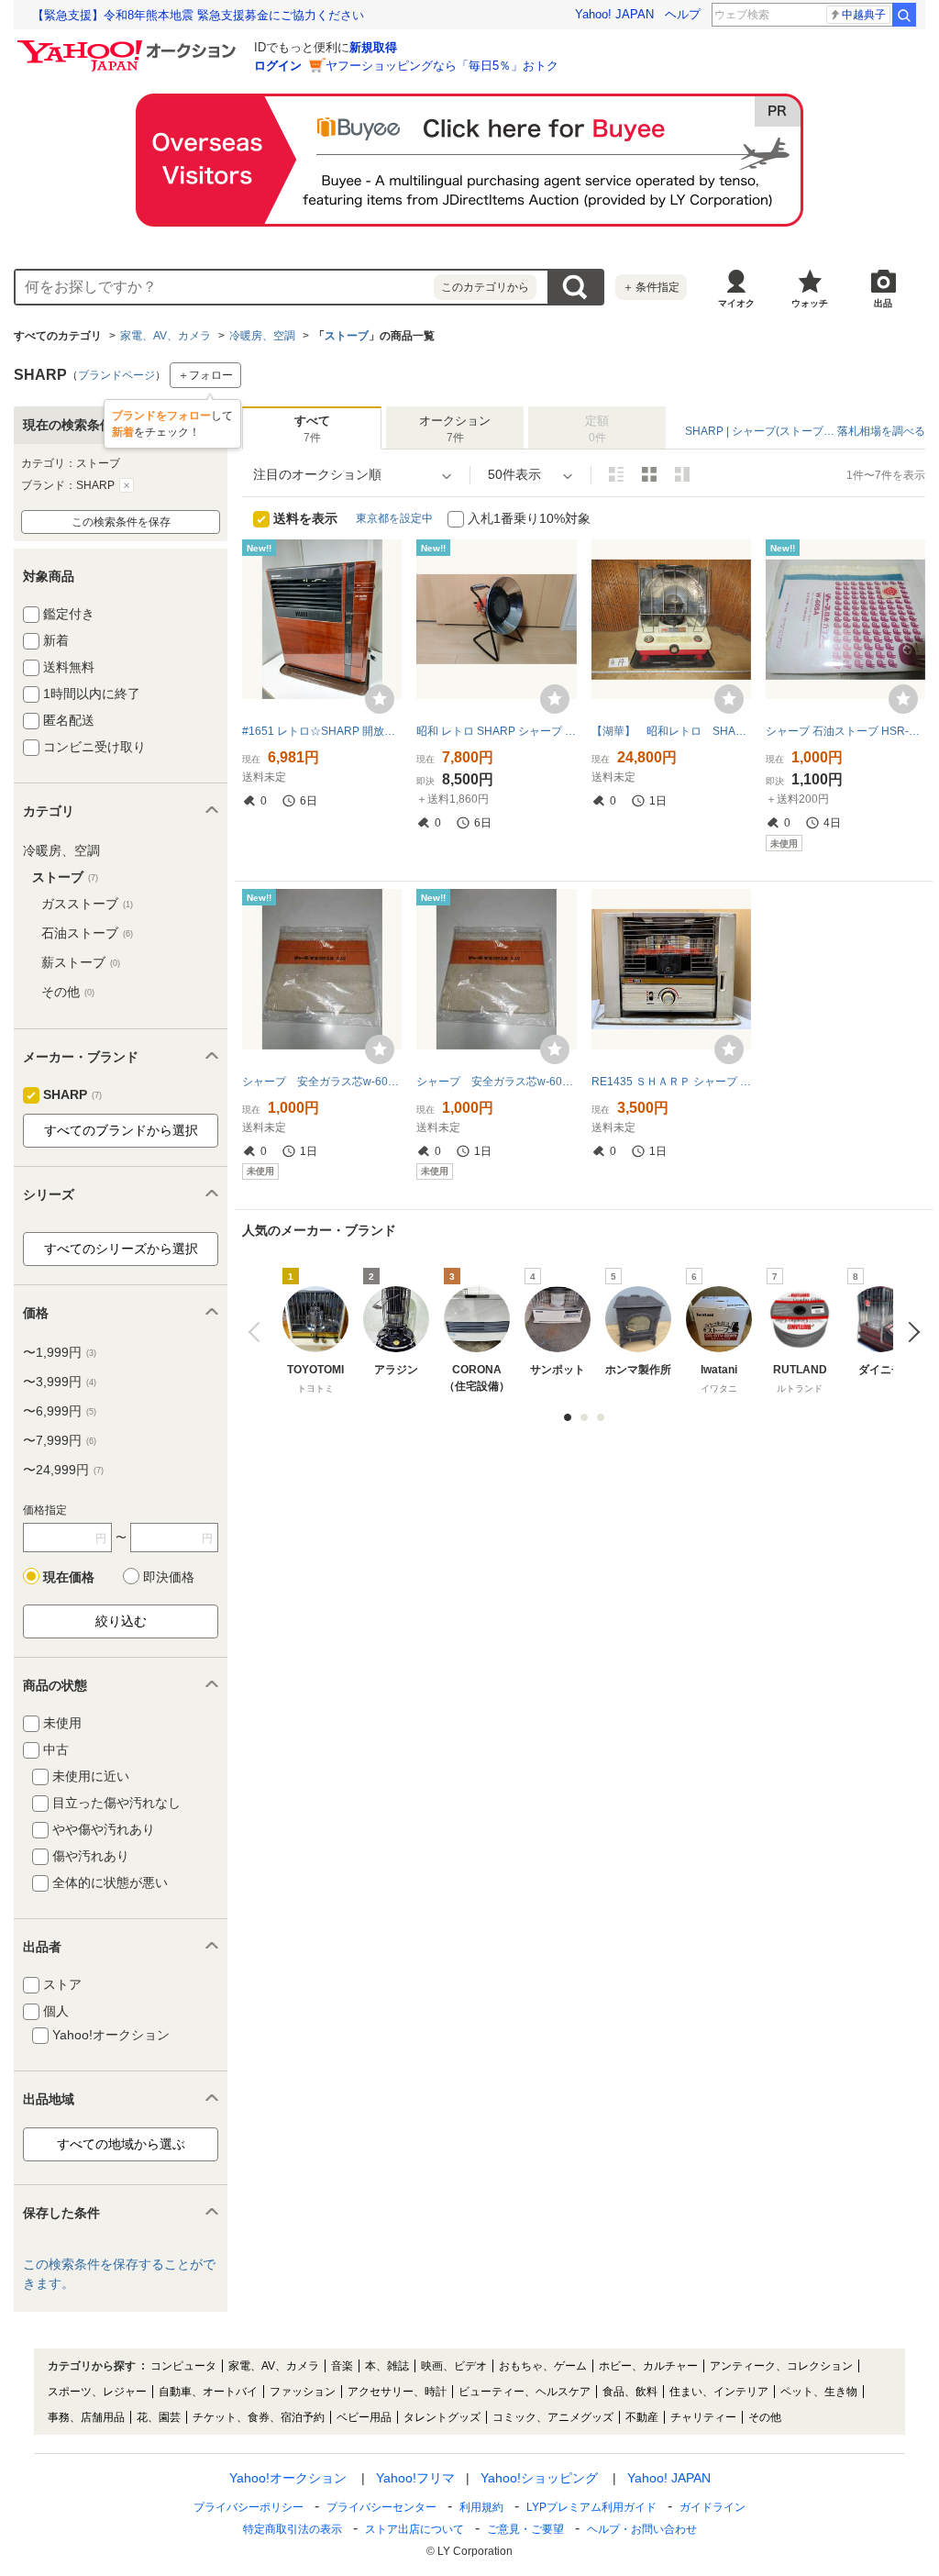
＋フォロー (205, 375)
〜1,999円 (60, 1352)
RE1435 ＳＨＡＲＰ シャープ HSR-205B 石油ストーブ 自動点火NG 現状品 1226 (671, 1082)
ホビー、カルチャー (648, 2366)
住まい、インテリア (719, 2392)
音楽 (342, 2366)
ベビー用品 (364, 2417)
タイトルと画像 (616, 474)
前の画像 (258, 1332)
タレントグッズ (442, 2417)
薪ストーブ (81, 962)
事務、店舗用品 (86, 2417)
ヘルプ (683, 14)
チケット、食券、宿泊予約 (259, 2417)
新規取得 (373, 47)
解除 (127, 485)
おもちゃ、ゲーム (543, 2366)
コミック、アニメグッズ (553, 2417)
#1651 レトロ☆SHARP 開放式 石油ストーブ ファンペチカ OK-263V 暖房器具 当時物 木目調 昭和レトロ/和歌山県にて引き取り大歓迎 (322, 731)
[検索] (904, 15)
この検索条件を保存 (121, 522)
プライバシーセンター (381, 2507)
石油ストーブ (87, 933)
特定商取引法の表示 (293, 2529)
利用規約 (481, 2507)
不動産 (642, 2417)
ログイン (278, 66)
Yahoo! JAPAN (614, 14)
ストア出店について (414, 2529)
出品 (883, 303)
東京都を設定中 (394, 518)
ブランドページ (116, 375)
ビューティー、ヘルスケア (525, 2392)
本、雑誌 (387, 2366)
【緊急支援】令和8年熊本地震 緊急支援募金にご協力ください (198, 15)
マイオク (736, 303)
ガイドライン (713, 2507)
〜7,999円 (60, 1440)
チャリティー (703, 2417)
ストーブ (347, 336)
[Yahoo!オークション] (129, 45)
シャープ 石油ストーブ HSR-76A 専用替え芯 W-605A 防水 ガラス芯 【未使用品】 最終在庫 (845, 731)
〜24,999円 (63, 1470)
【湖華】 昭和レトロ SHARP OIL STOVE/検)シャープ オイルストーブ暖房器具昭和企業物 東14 (671, 731)
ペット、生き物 (819, 2392)
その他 (68, 992)
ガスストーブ (87, 904)
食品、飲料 (630, 2392)
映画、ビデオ (454, 2366)
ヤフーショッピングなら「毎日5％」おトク (442, 66)
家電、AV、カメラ (166, 336)
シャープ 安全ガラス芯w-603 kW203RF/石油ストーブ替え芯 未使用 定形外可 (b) (322, 1082)
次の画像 (909, 1332)
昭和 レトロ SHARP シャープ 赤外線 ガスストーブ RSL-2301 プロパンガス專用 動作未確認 (496, 731)
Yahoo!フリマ (415, 2478)
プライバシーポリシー (249, 2507)
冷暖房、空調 (262, 336)
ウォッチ (810, 303)
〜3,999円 (60, 1382)
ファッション (303, 2392)
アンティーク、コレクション (781, 2366)
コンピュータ (183, 2366)
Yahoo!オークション (288, 2478)
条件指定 (651, 287)
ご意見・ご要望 (525, 2529)
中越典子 (864, 15)
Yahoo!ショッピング (539, 2478)
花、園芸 (159, 2417)
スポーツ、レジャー (97, 2392)
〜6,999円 (60, 1411)
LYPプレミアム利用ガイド (591, 2507)
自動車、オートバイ (208, 2392)
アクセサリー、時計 (397, 2392)
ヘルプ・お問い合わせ (642, 2529)
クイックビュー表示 (682, 474)
